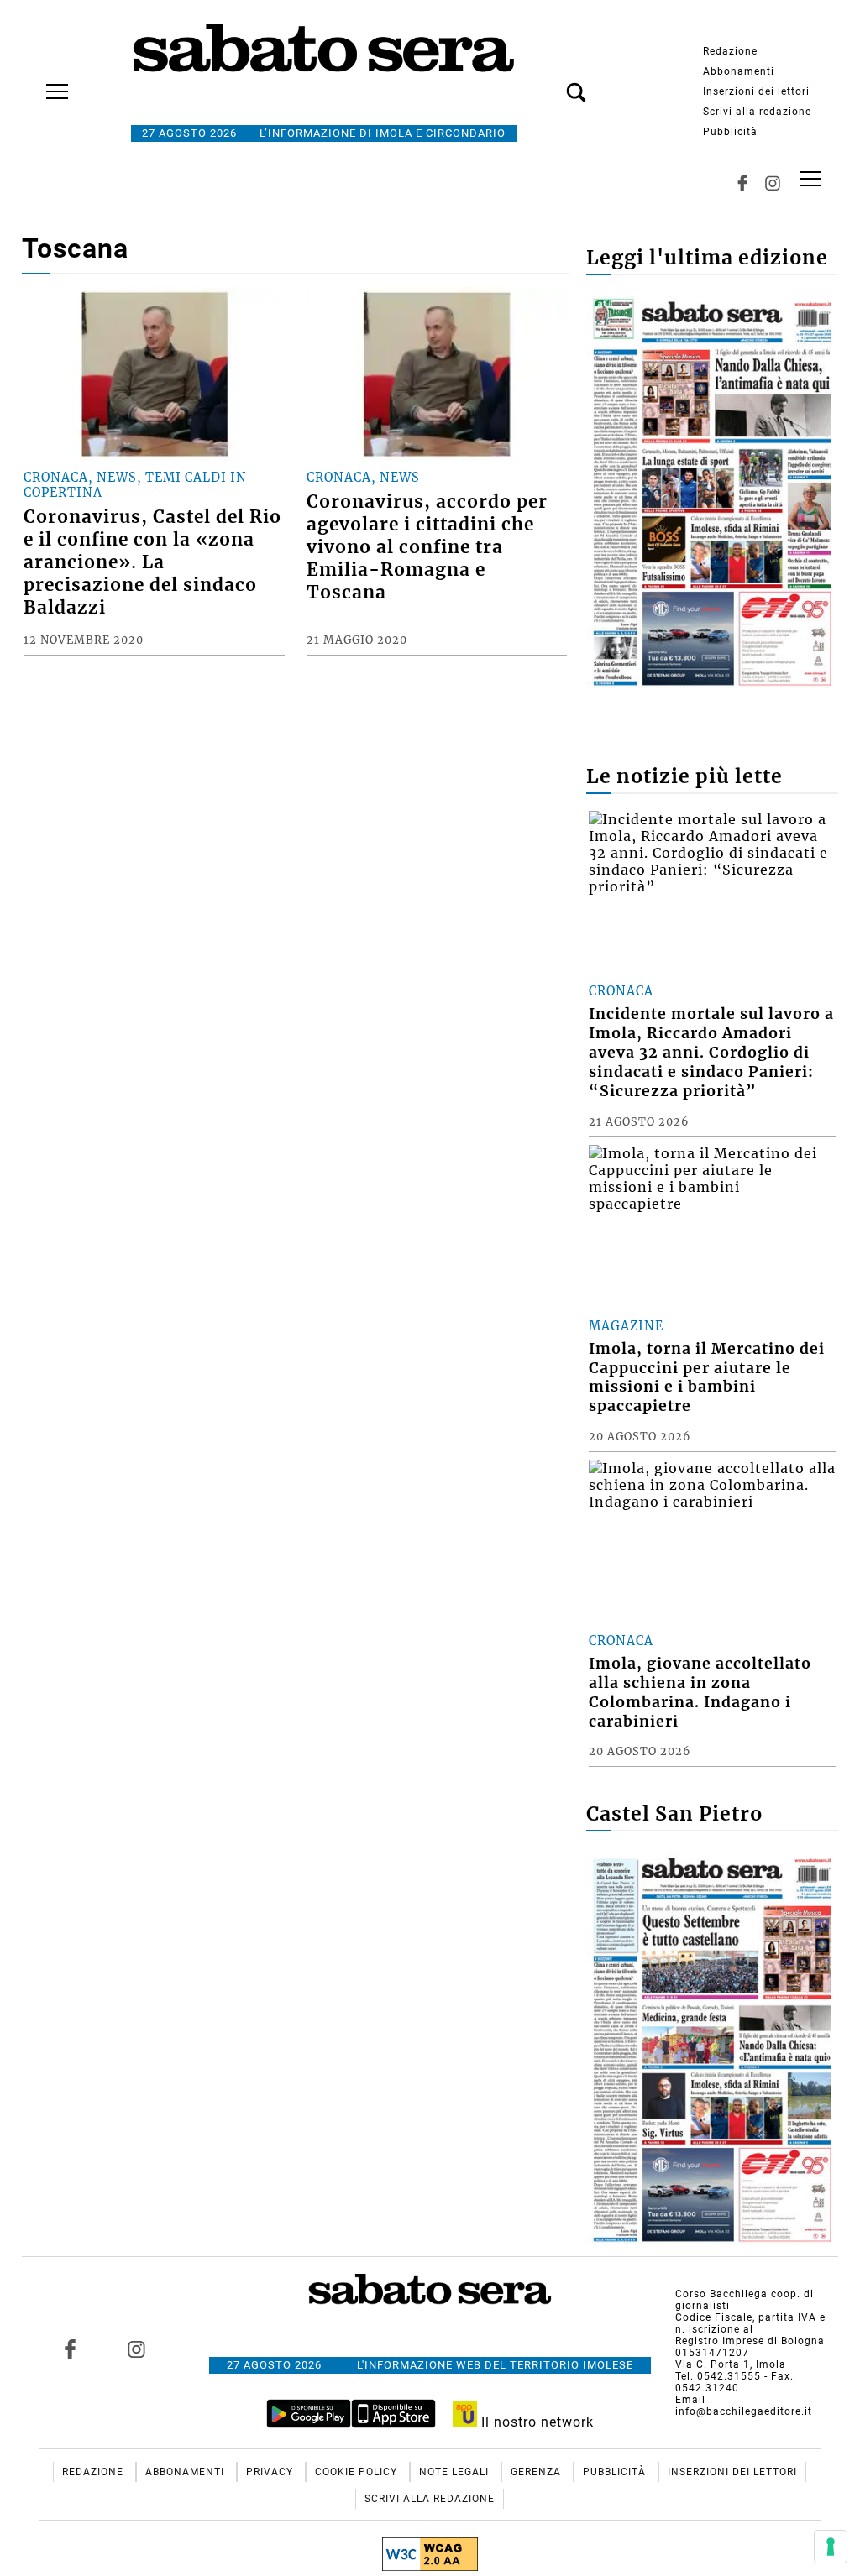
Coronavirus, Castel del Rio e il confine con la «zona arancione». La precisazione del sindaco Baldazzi (152, 562)
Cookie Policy (358, 2472)
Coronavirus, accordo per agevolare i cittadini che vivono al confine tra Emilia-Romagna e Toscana (427, 547)
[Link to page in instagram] (136, 2349)
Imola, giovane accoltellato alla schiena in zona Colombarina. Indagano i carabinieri (700, 1693)
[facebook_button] (742, 183)
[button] (551, 83)
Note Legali (456, 2472)
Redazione (730, 51)
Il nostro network (535, 2422)
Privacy (271, 2472)
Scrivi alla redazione (757, 112)
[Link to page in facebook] (70, 2349)
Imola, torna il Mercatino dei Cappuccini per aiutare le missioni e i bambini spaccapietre (707, 1378)
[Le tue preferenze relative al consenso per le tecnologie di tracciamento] (831, 2547)
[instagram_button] (773, 183)
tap (810, 178)
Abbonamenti (739, 71)
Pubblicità (730, 132)
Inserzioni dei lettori (756, 91)
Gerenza (537, 2472)
